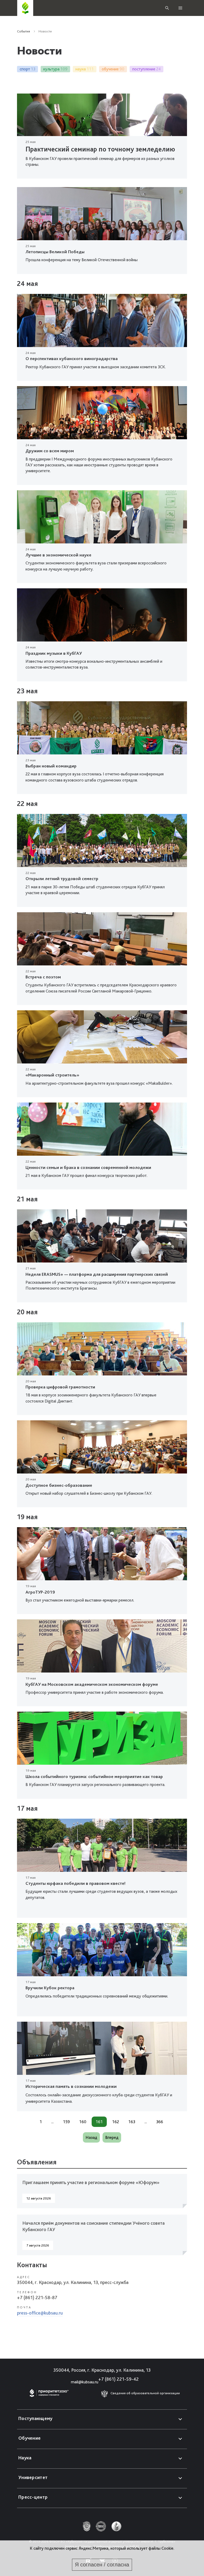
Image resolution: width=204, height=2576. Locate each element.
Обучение (29, 2438)
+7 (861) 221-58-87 (37, 2297)
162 (116, 2122)
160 (83, 2122)
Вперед (112, 2137)
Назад (91, 2137)
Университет (33, 2477)
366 (160, 2122)
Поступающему (35, 2418)
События (24, 31)
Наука (25, 2458)
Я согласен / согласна (102, 2565)
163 (132, 2122)
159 (66, 2122)
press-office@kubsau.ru (40, 2313)
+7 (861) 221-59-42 (118, 2379)
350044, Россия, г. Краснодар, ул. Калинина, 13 (102, 2370)
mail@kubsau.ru (85, 2382)
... (52, 2122)
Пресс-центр (33, 2497)
